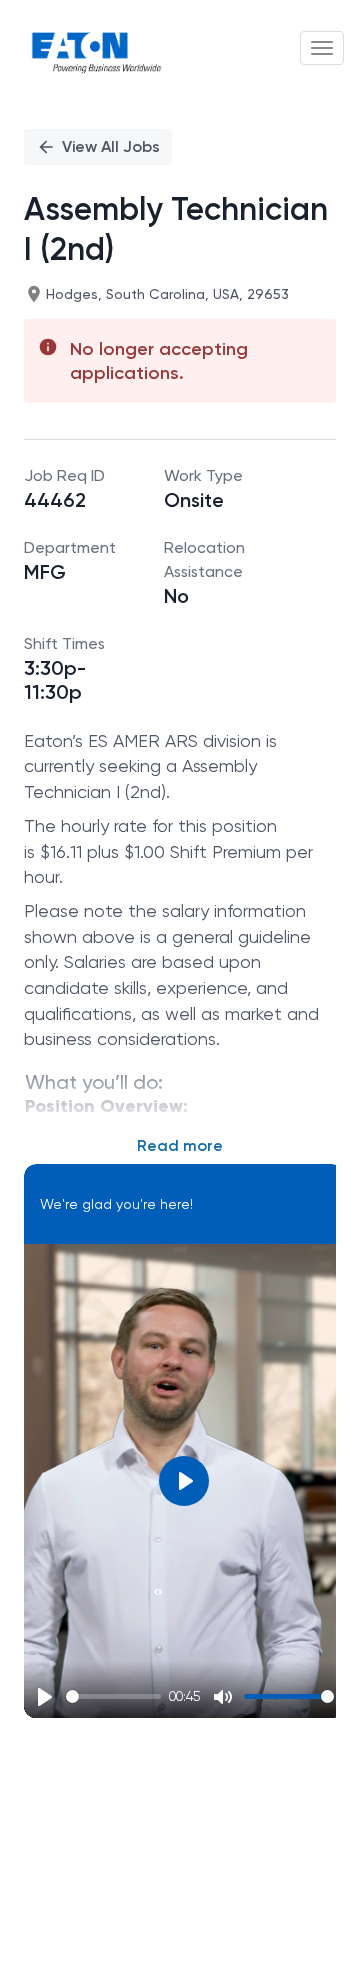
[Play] (45, 1697)
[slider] (113, 1696)
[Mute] (223, 1697)
